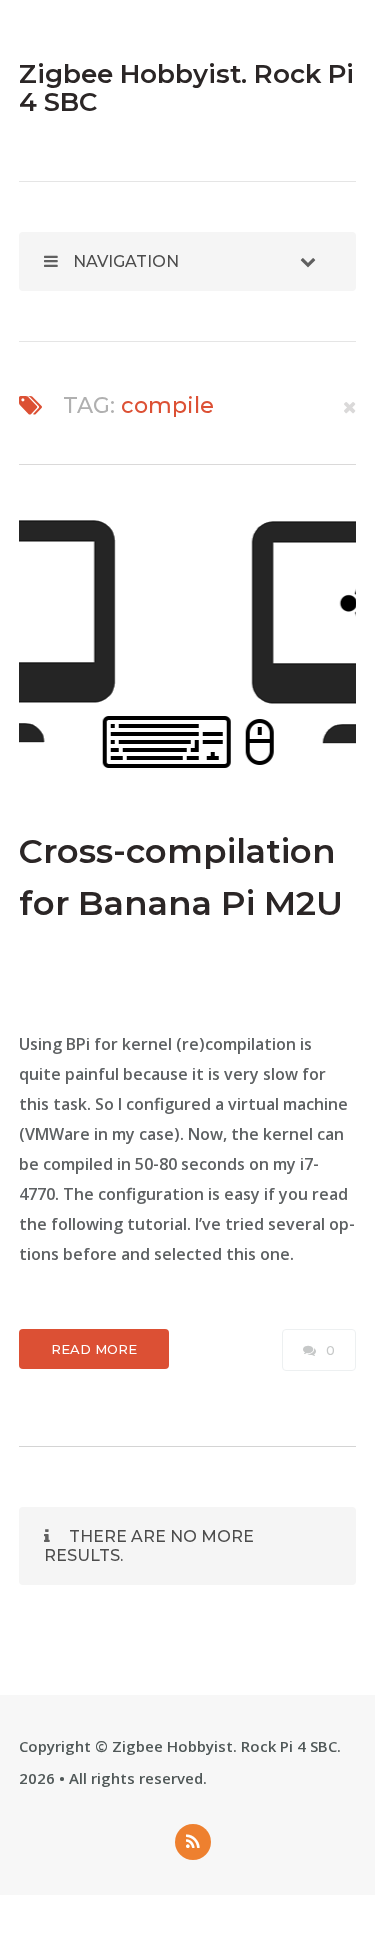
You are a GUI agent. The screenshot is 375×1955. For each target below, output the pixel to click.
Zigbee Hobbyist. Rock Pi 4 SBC (224, 1746)
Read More (94, 1349)
